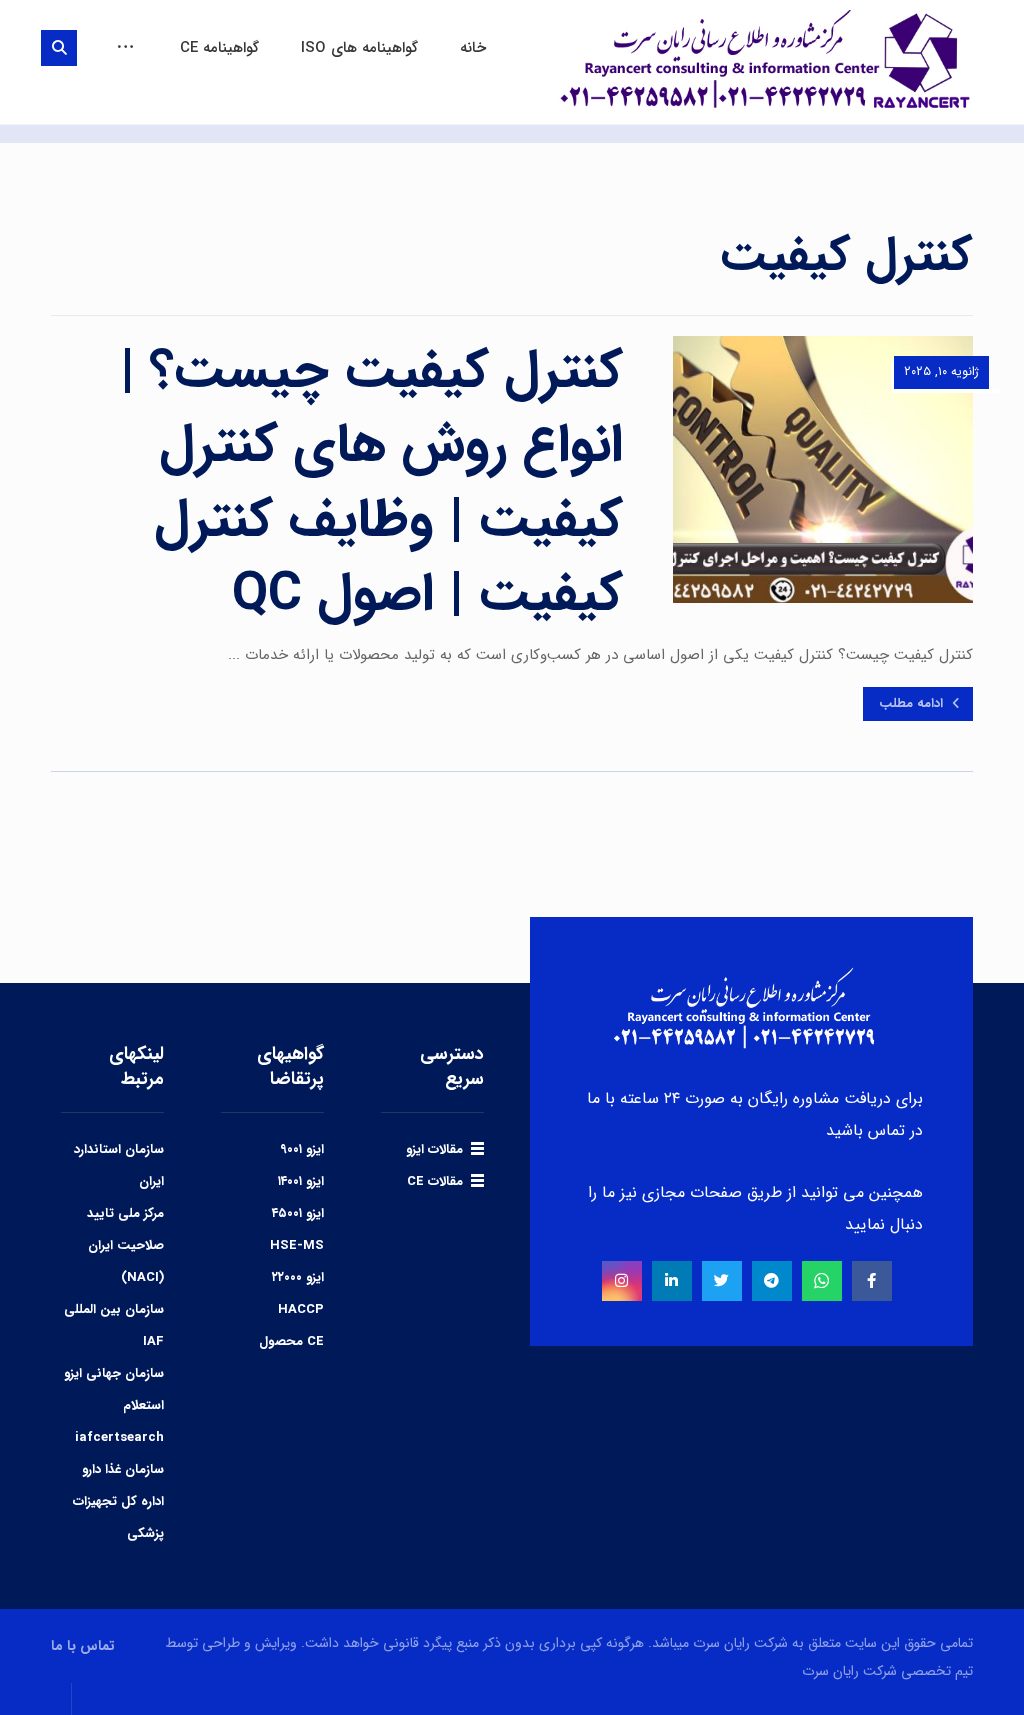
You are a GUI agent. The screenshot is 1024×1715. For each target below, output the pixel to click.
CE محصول (291, 1341)
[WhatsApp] (822, 1281)
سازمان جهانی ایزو (114, 1373)
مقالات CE (435, 1181)
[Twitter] (722, 1281)
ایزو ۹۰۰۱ (302, 1149)
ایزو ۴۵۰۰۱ (298, 1213)
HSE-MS (297, 1245)
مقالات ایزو (434, 1149)
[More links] (125, 48)
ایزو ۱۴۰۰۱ (301, 1181)
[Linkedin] (672, 1281)
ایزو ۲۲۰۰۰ (298, 1277)
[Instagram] (622, 1281)
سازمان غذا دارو (123, 1469)
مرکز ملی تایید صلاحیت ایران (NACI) (125, 1245)
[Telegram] (772, 1281)
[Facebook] (872, 1281)
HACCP (301, 1309)
